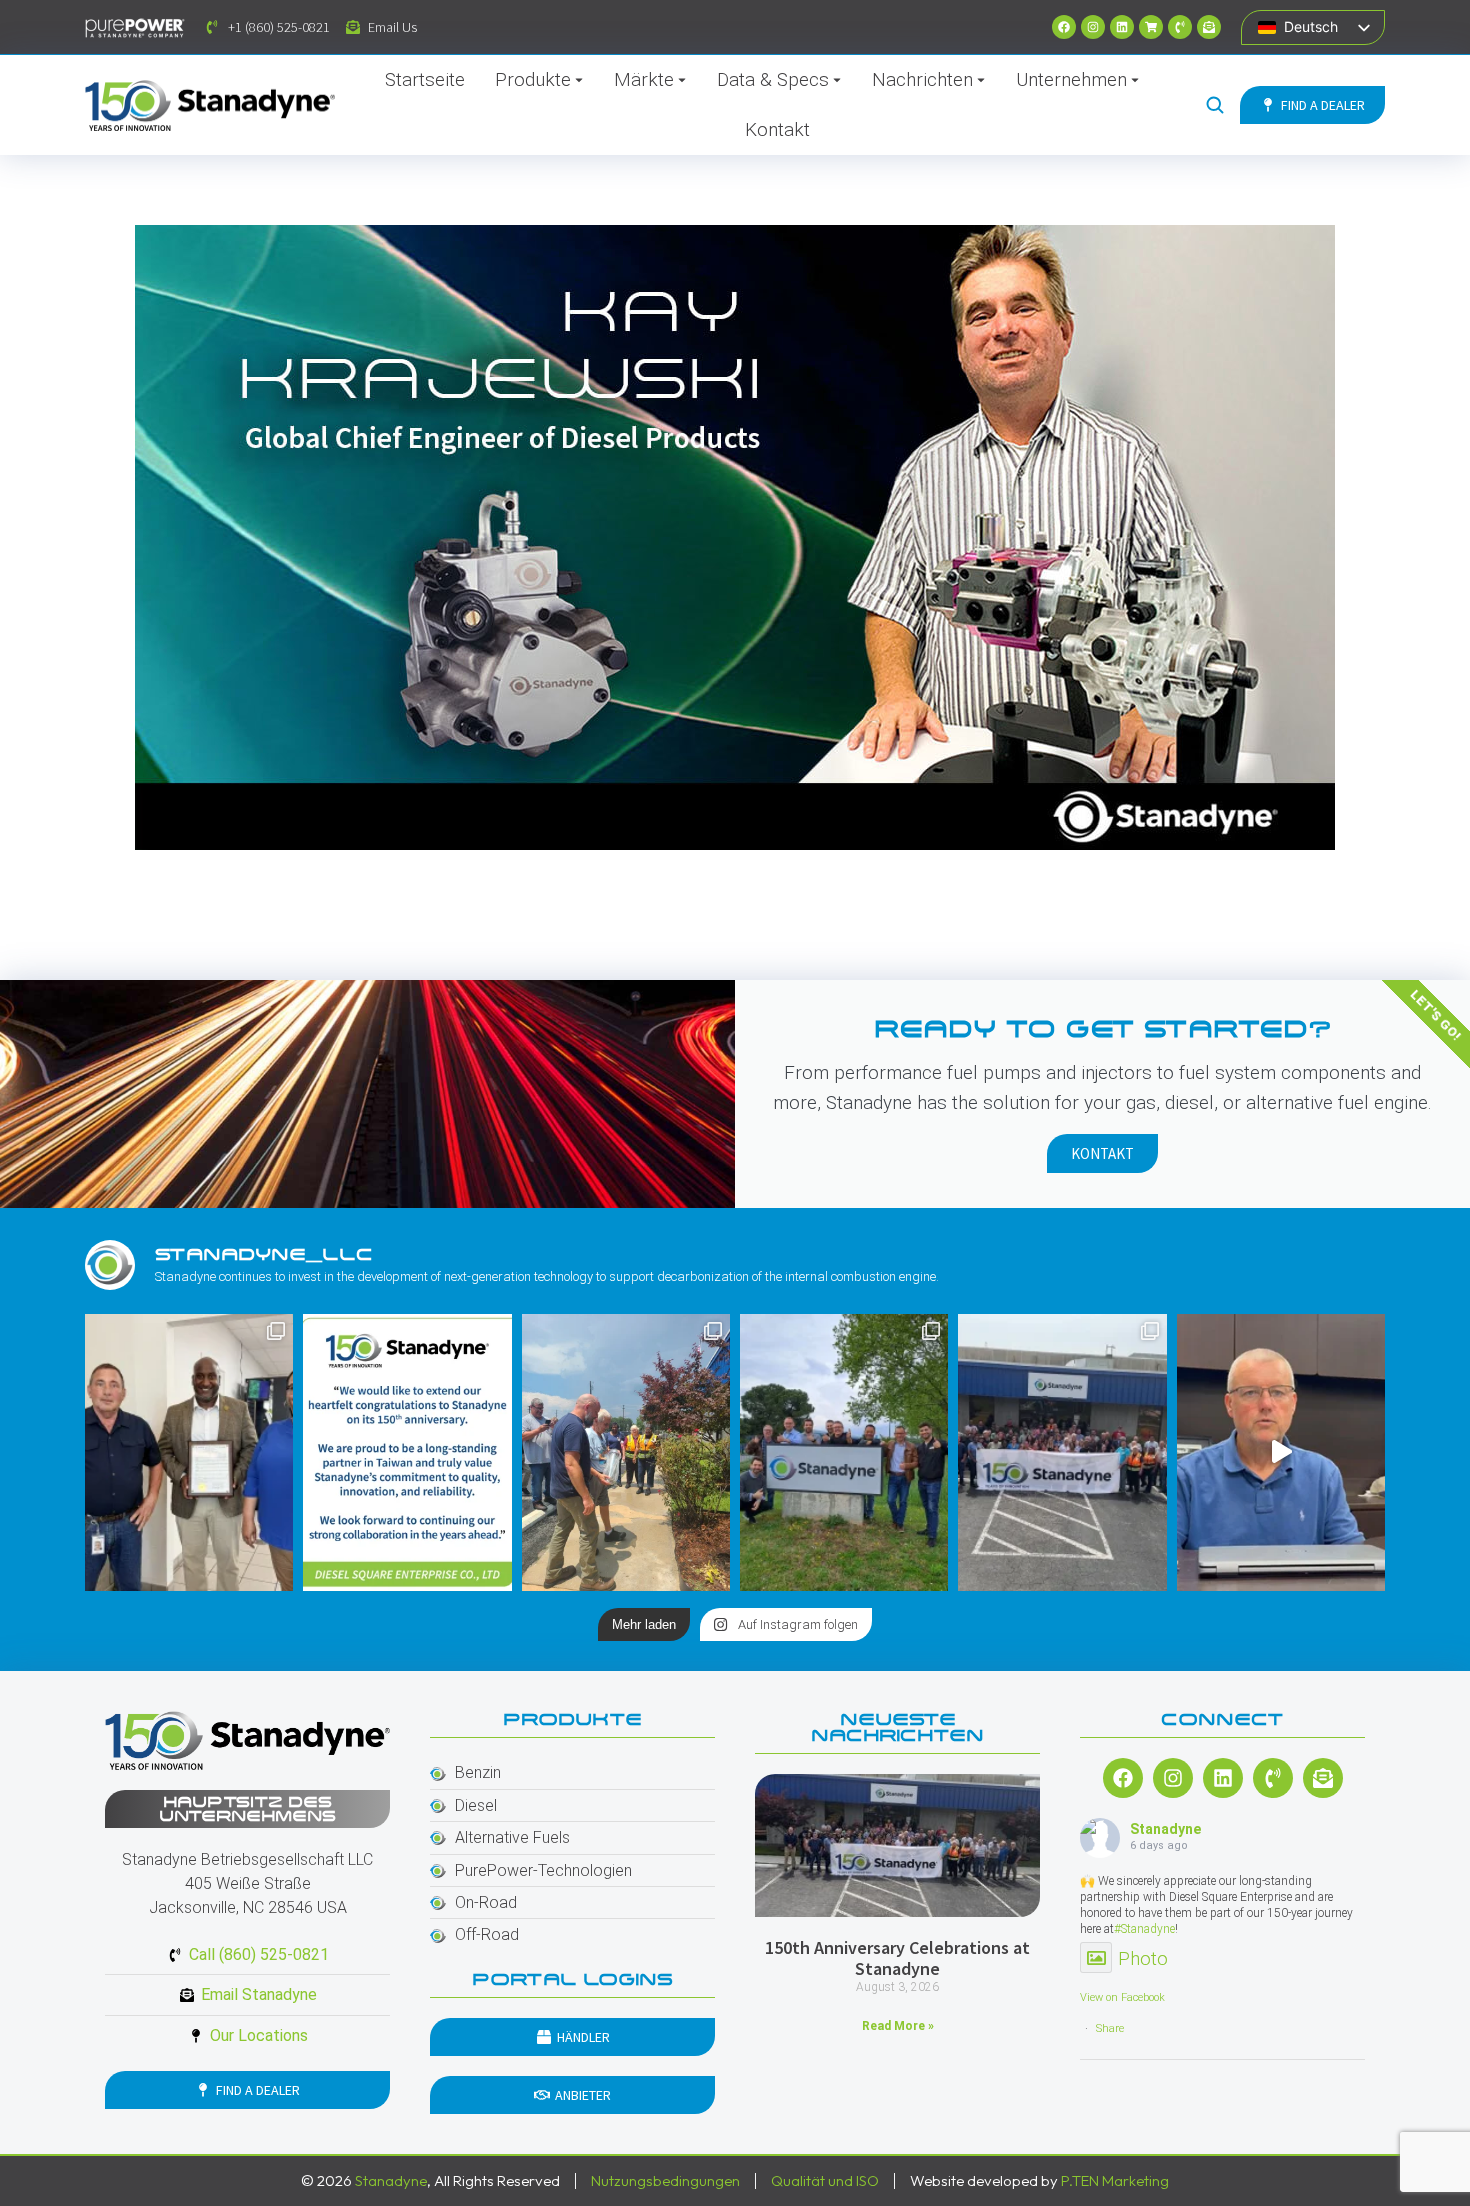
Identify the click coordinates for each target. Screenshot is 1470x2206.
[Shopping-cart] (1151, 27)
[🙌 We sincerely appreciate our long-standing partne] (407, 1452)
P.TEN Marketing (1115, 2180)
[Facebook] (1064, 27)
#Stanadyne (1144, 1929)
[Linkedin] (1122, 27)
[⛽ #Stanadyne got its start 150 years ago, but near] (1281, 1452)
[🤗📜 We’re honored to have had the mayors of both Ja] (189, 1452)
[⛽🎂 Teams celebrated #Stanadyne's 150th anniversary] (1062, 1452)
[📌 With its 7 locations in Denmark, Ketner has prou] (844, 1452)
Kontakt (1102, 1153)
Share (1110, 2028)
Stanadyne (1165, 1829)
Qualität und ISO (825, 2180)
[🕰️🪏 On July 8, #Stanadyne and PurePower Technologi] (626, 1452)
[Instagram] (1093, 27)
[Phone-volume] (1180, 27)
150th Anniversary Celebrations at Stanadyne (897, 1958)
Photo (1143, 1958)
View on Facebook (1122, 1997)
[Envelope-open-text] (1209, 27)
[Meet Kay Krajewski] (735, 537)
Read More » (898, 2026)
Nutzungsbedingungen (665, 2180)
